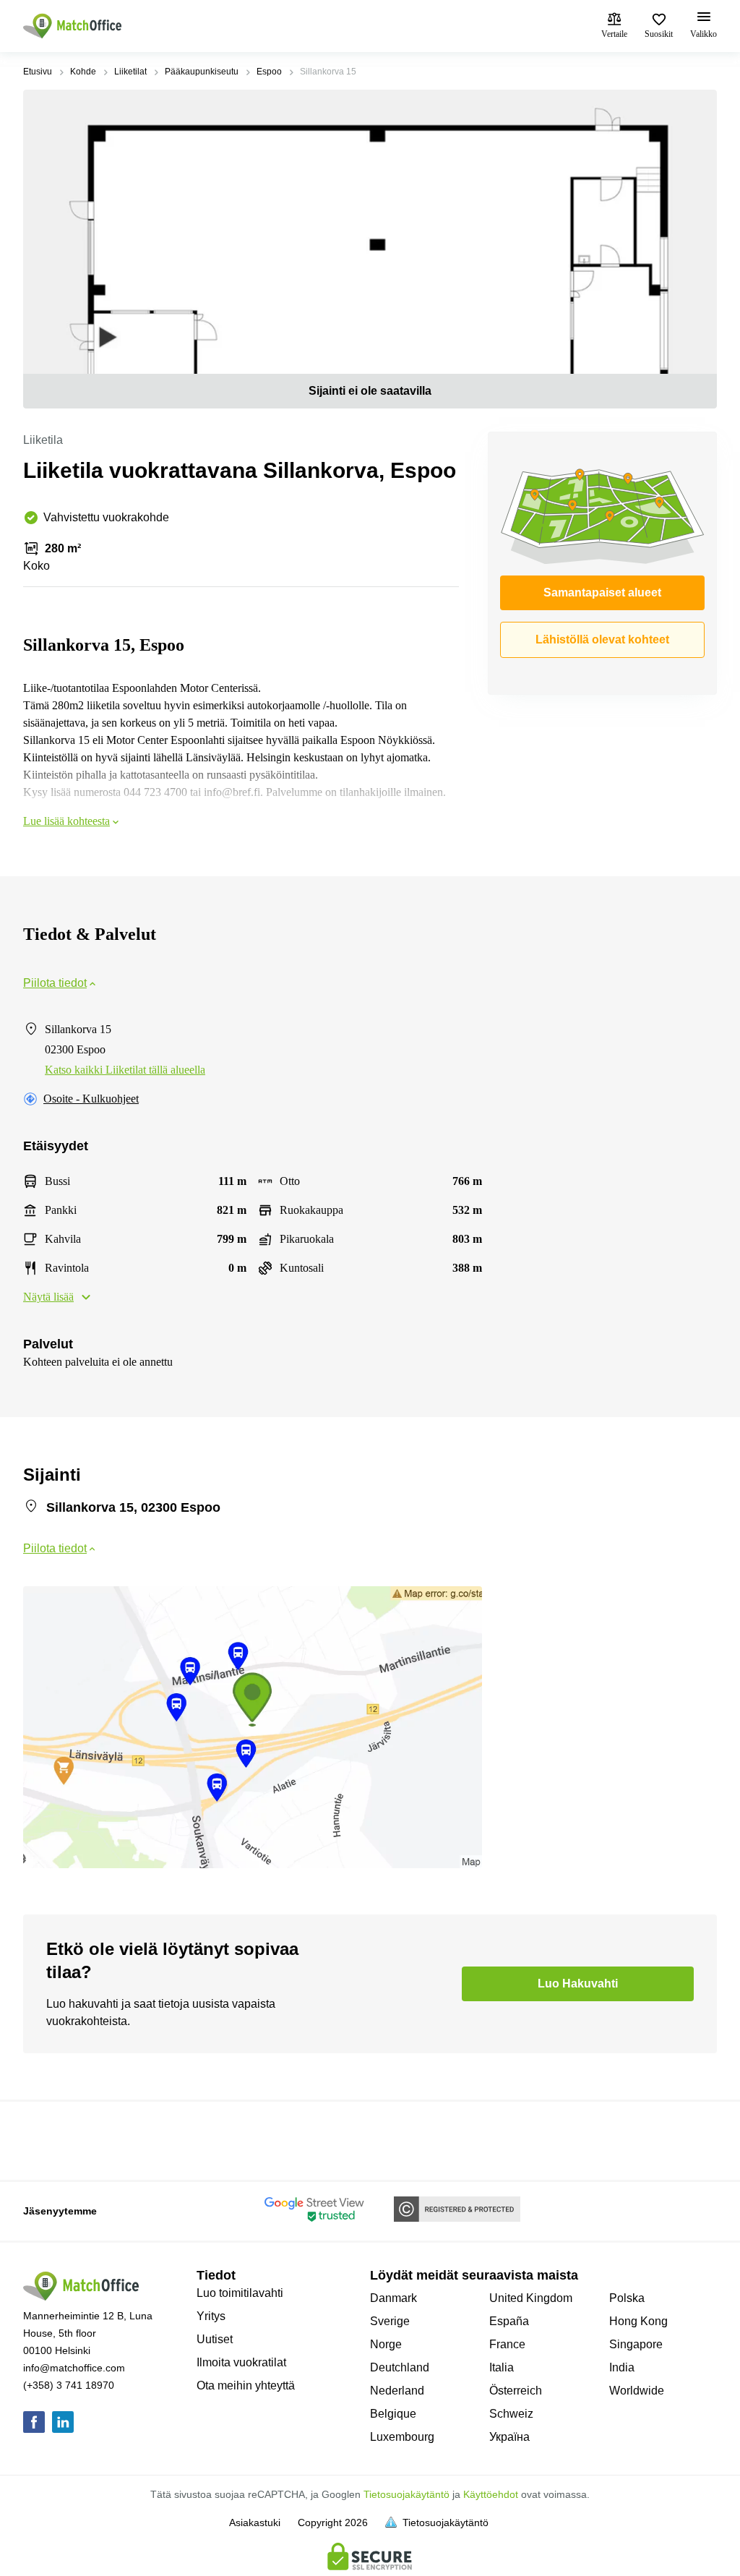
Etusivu (38, 72)
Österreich (516, 2391)
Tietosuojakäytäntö (406, 2494)
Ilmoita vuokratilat (241, 2362)
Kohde (83, 72)
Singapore (636, 2344)
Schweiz (511, 2414)
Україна (509, 2437)
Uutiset (215, 2339)
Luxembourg (402, 2437)
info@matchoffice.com (74, 2368)
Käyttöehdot (491, 2494)
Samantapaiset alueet (602, 592)
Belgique (393, 2414)
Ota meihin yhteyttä (246, 2385)
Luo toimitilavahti (240, 2293)
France (507, 2344)
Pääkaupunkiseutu (202, 72)
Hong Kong (638, 2321)
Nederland (397, 2391)
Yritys (211, 2316)
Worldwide (637, 2391)
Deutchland (400, 2367)
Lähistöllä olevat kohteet (602, 639)
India (622, 2367)
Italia (502, 2367)
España (509, 2321)
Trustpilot (44, 2139)
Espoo (269, 72)
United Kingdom (531, 2298)
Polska (627, 2298)
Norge (386, 2344)
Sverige (390, 2321)
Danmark (393, 2298)
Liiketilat (130, 72)
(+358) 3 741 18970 (69, 2385)
